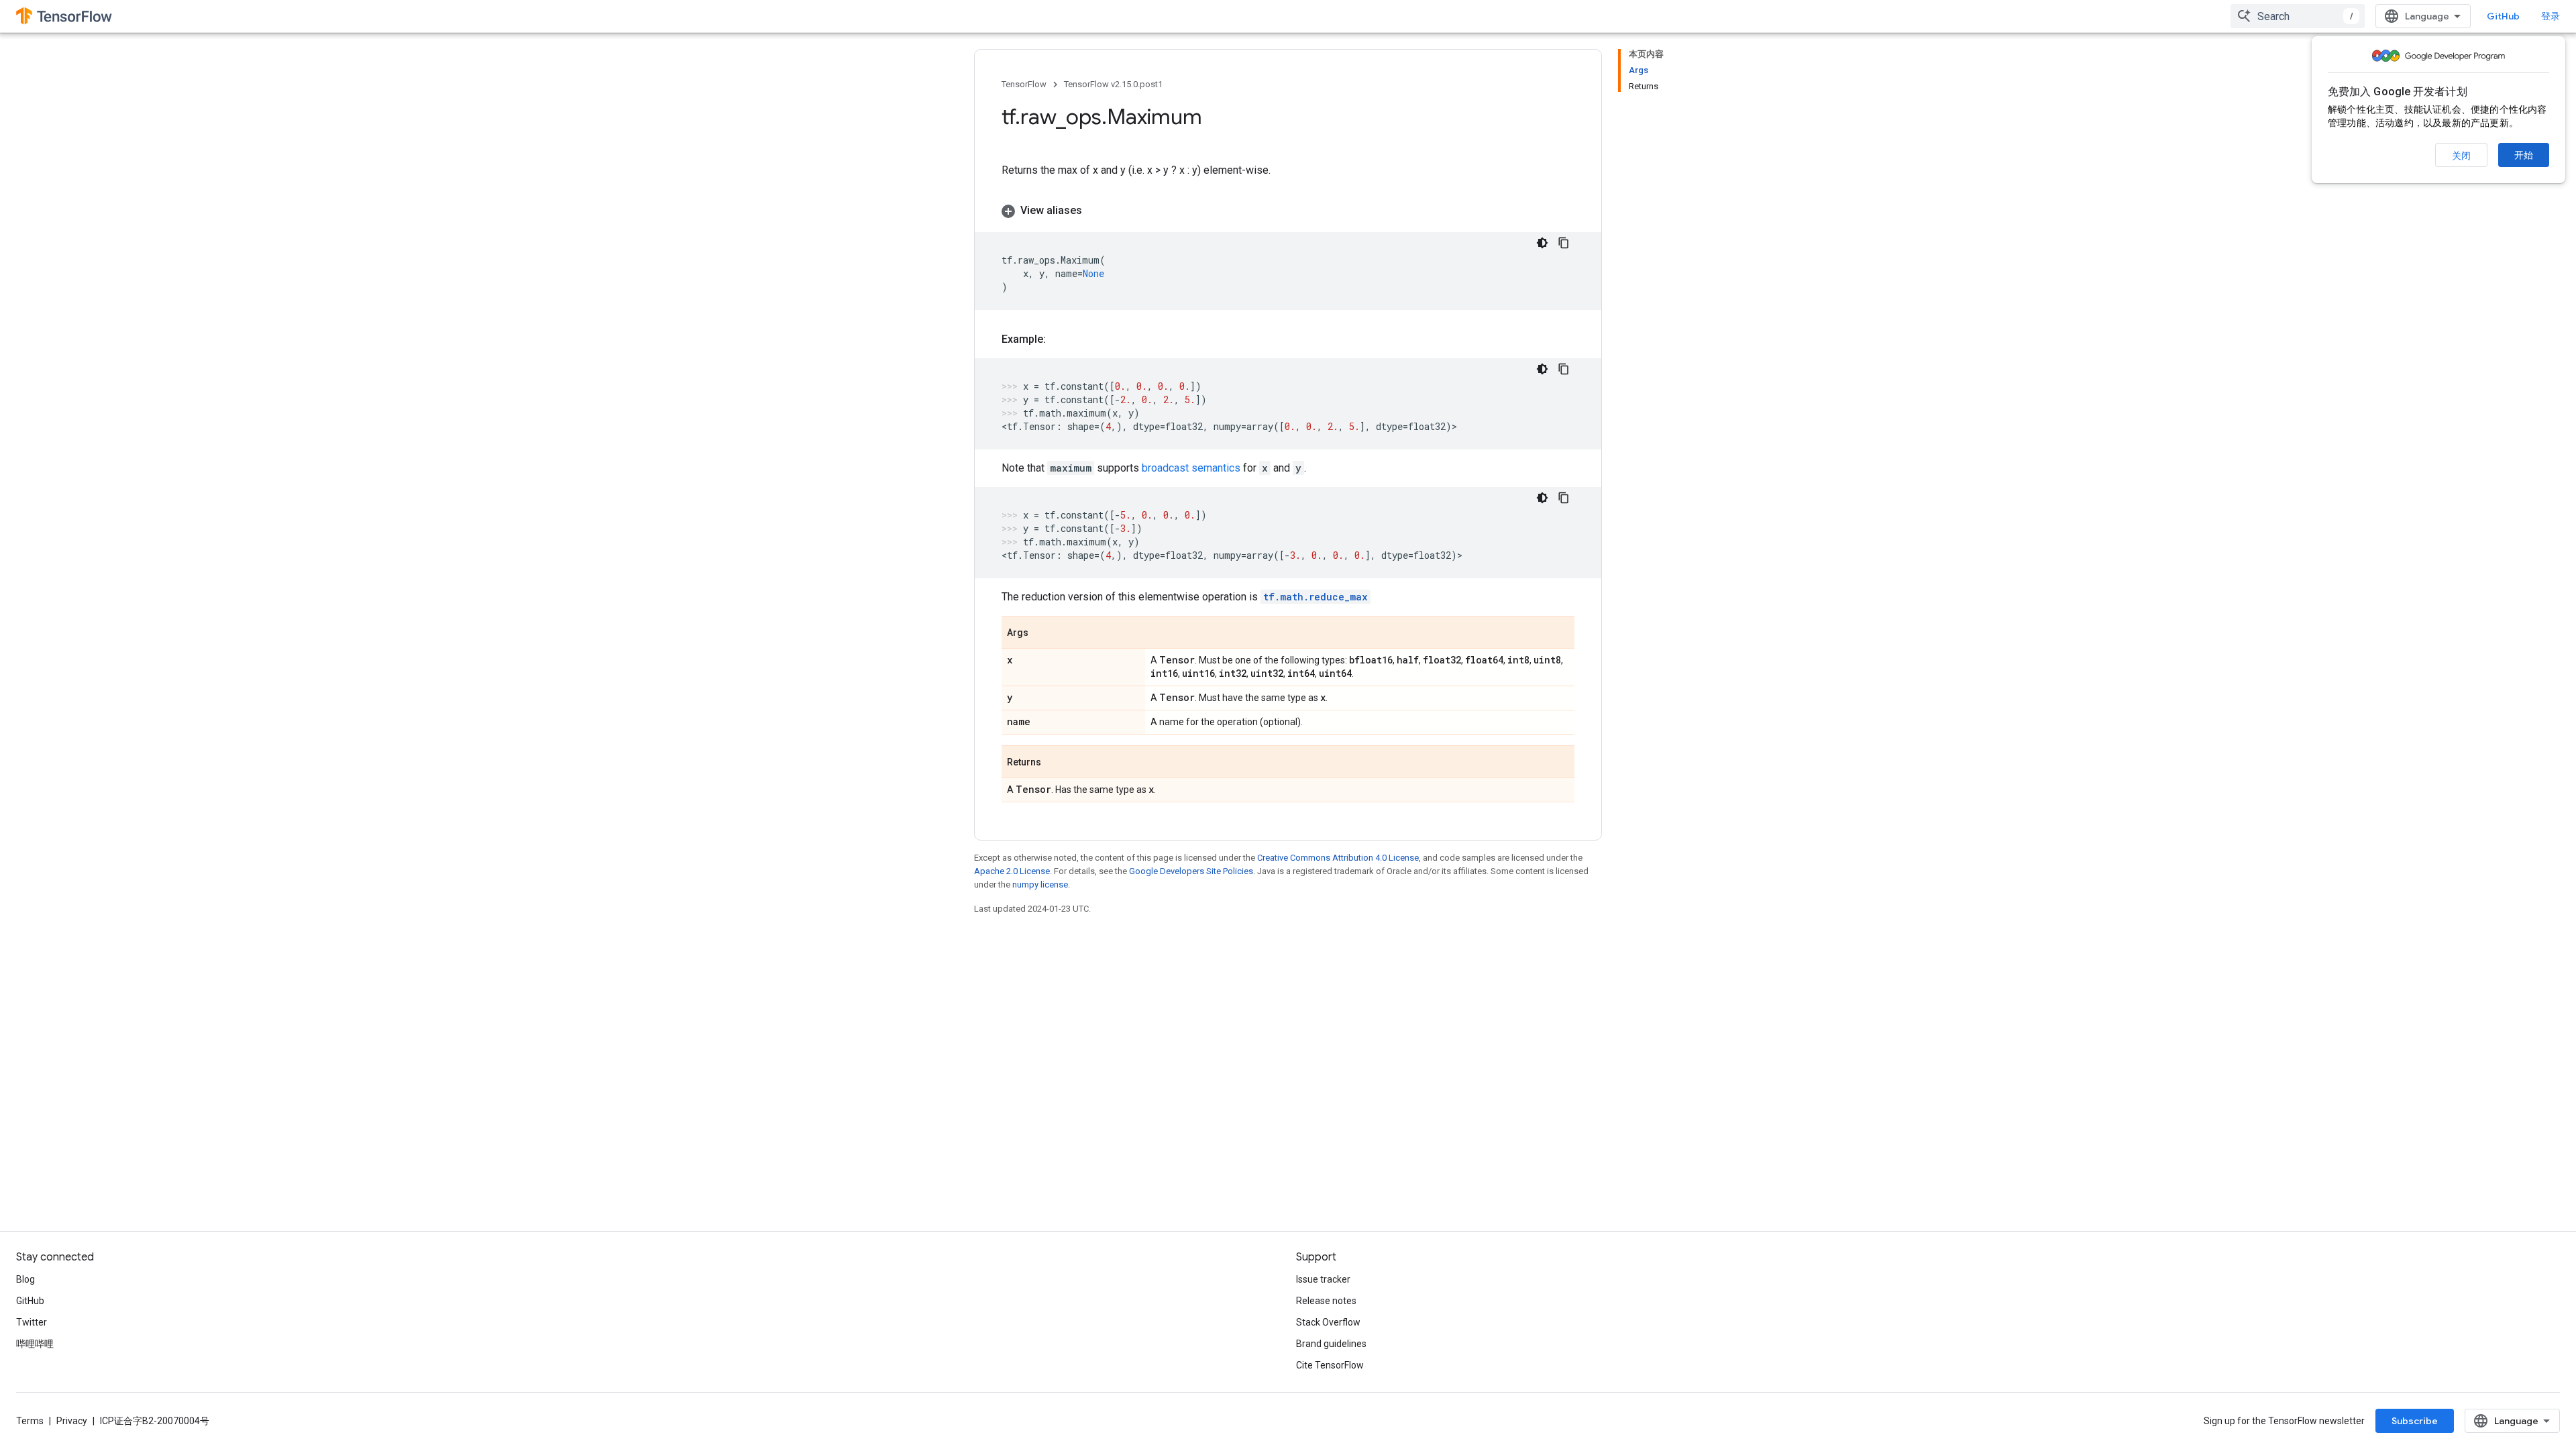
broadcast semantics (1191, 468)
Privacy (72, 1421)
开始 (2524, 155)
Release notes (1326, 1301)
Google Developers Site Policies (1191, 871)
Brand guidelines (1331, 1344)
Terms (30, 1421)
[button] (1288, 211)
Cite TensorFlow (1330, 1365)
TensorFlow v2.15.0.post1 (1113, 84)
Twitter (32, 1322)
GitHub (2503, 16)
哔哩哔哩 (35, 1344)
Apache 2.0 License (1012, 871)
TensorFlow (1024, 84)
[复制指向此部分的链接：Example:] (1059, 339)
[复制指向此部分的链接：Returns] (1055, 763)
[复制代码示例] (1564, 243)
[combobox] (2298, 16)
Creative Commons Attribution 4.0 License (1338, 858)
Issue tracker (1323, 1279)
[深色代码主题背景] (1542, 243)
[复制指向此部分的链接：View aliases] (1095, 211)
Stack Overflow (1328, 1322)
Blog (25, 1279)
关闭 (2461, 156)
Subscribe (2415, 1421)
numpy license (1040, 884)
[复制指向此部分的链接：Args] (1042, 633)
